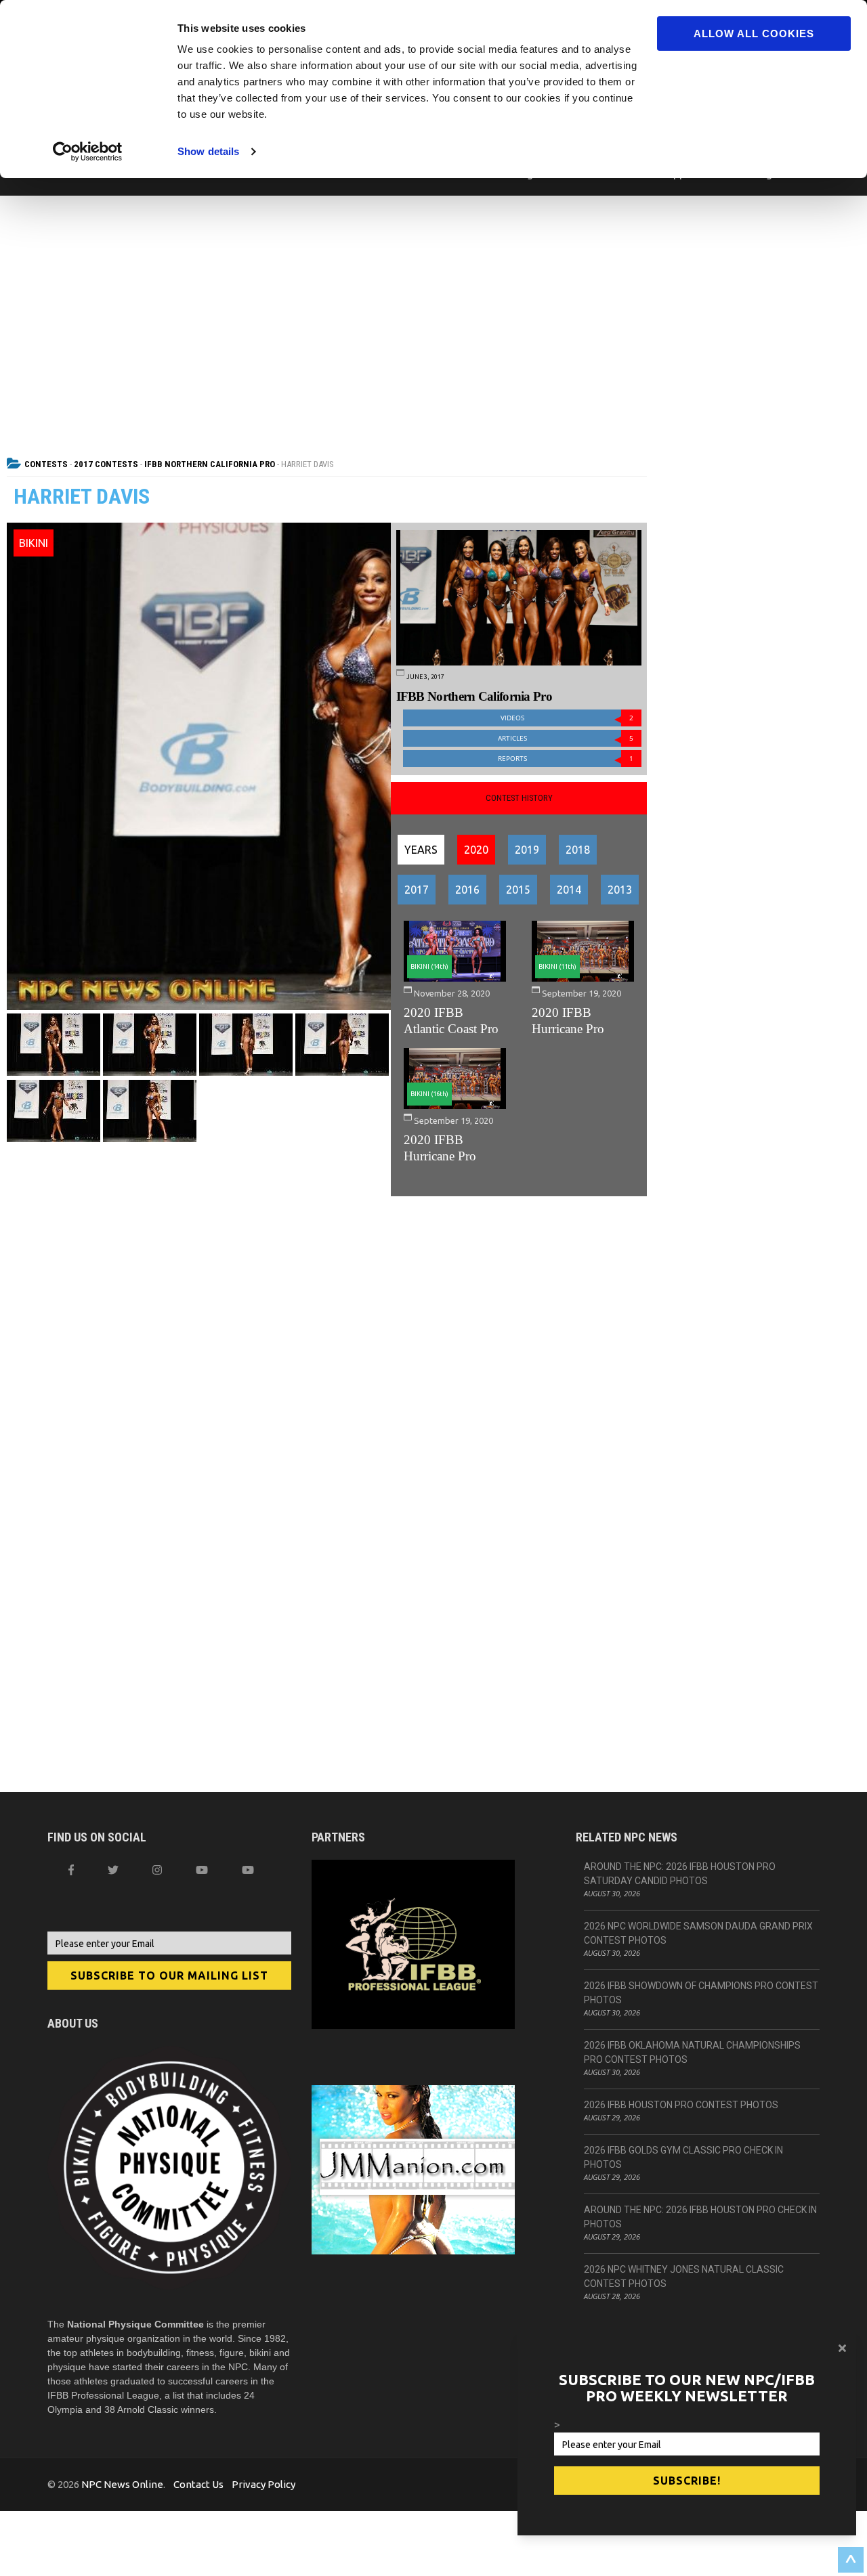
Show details (208, 151)
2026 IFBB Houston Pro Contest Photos (681, 2105)
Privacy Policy (263, 2484)
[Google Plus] (202, 1870)
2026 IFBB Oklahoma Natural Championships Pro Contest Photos (692, 2052)
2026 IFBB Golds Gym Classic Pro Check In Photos (683, 2157)
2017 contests (106, 464)
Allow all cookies (754, 34)
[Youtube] (248, 1870)
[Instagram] (157, 1870)
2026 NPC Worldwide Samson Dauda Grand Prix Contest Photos (698, 1933)
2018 (578, 850)
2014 (569, 890)
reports (566, 759)
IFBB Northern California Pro (210, 464)
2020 (476, 850)
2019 (527, 850)
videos (567, 718)
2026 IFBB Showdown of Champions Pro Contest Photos (701, 1993)
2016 (467, 890)
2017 (417, 890)
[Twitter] (113, 1870)
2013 (620, 890)
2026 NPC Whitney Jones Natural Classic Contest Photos (684, 2276)
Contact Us (198, 2484)
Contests (46, 464)
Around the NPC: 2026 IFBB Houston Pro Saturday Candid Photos (680, 1874)
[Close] (842, 2348)
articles (566, 738)
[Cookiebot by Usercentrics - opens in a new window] (88, 152)
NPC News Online (122, 2484)
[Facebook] (71, 1870)
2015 (518, 890)
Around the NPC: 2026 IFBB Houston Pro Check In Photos (700, 2217)
